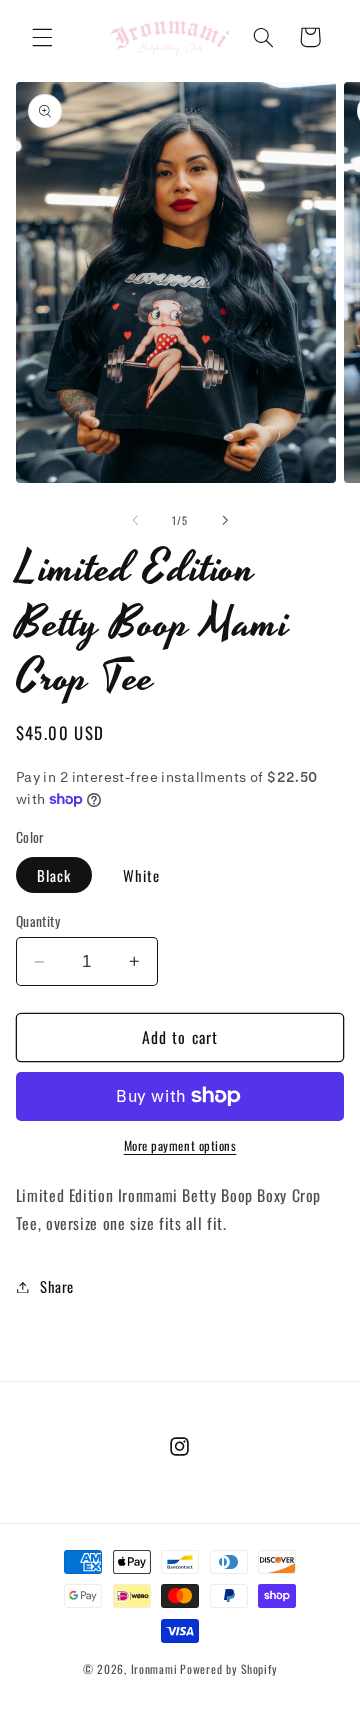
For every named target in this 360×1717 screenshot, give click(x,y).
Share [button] (57, 1286)
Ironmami (154, 1668)
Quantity (38, 921)
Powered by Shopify (228, 1668)
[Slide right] (225, 520)
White (141, 875)
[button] (42, 37)
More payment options (180, 1146)
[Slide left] (135, 520)
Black (54, 875)
